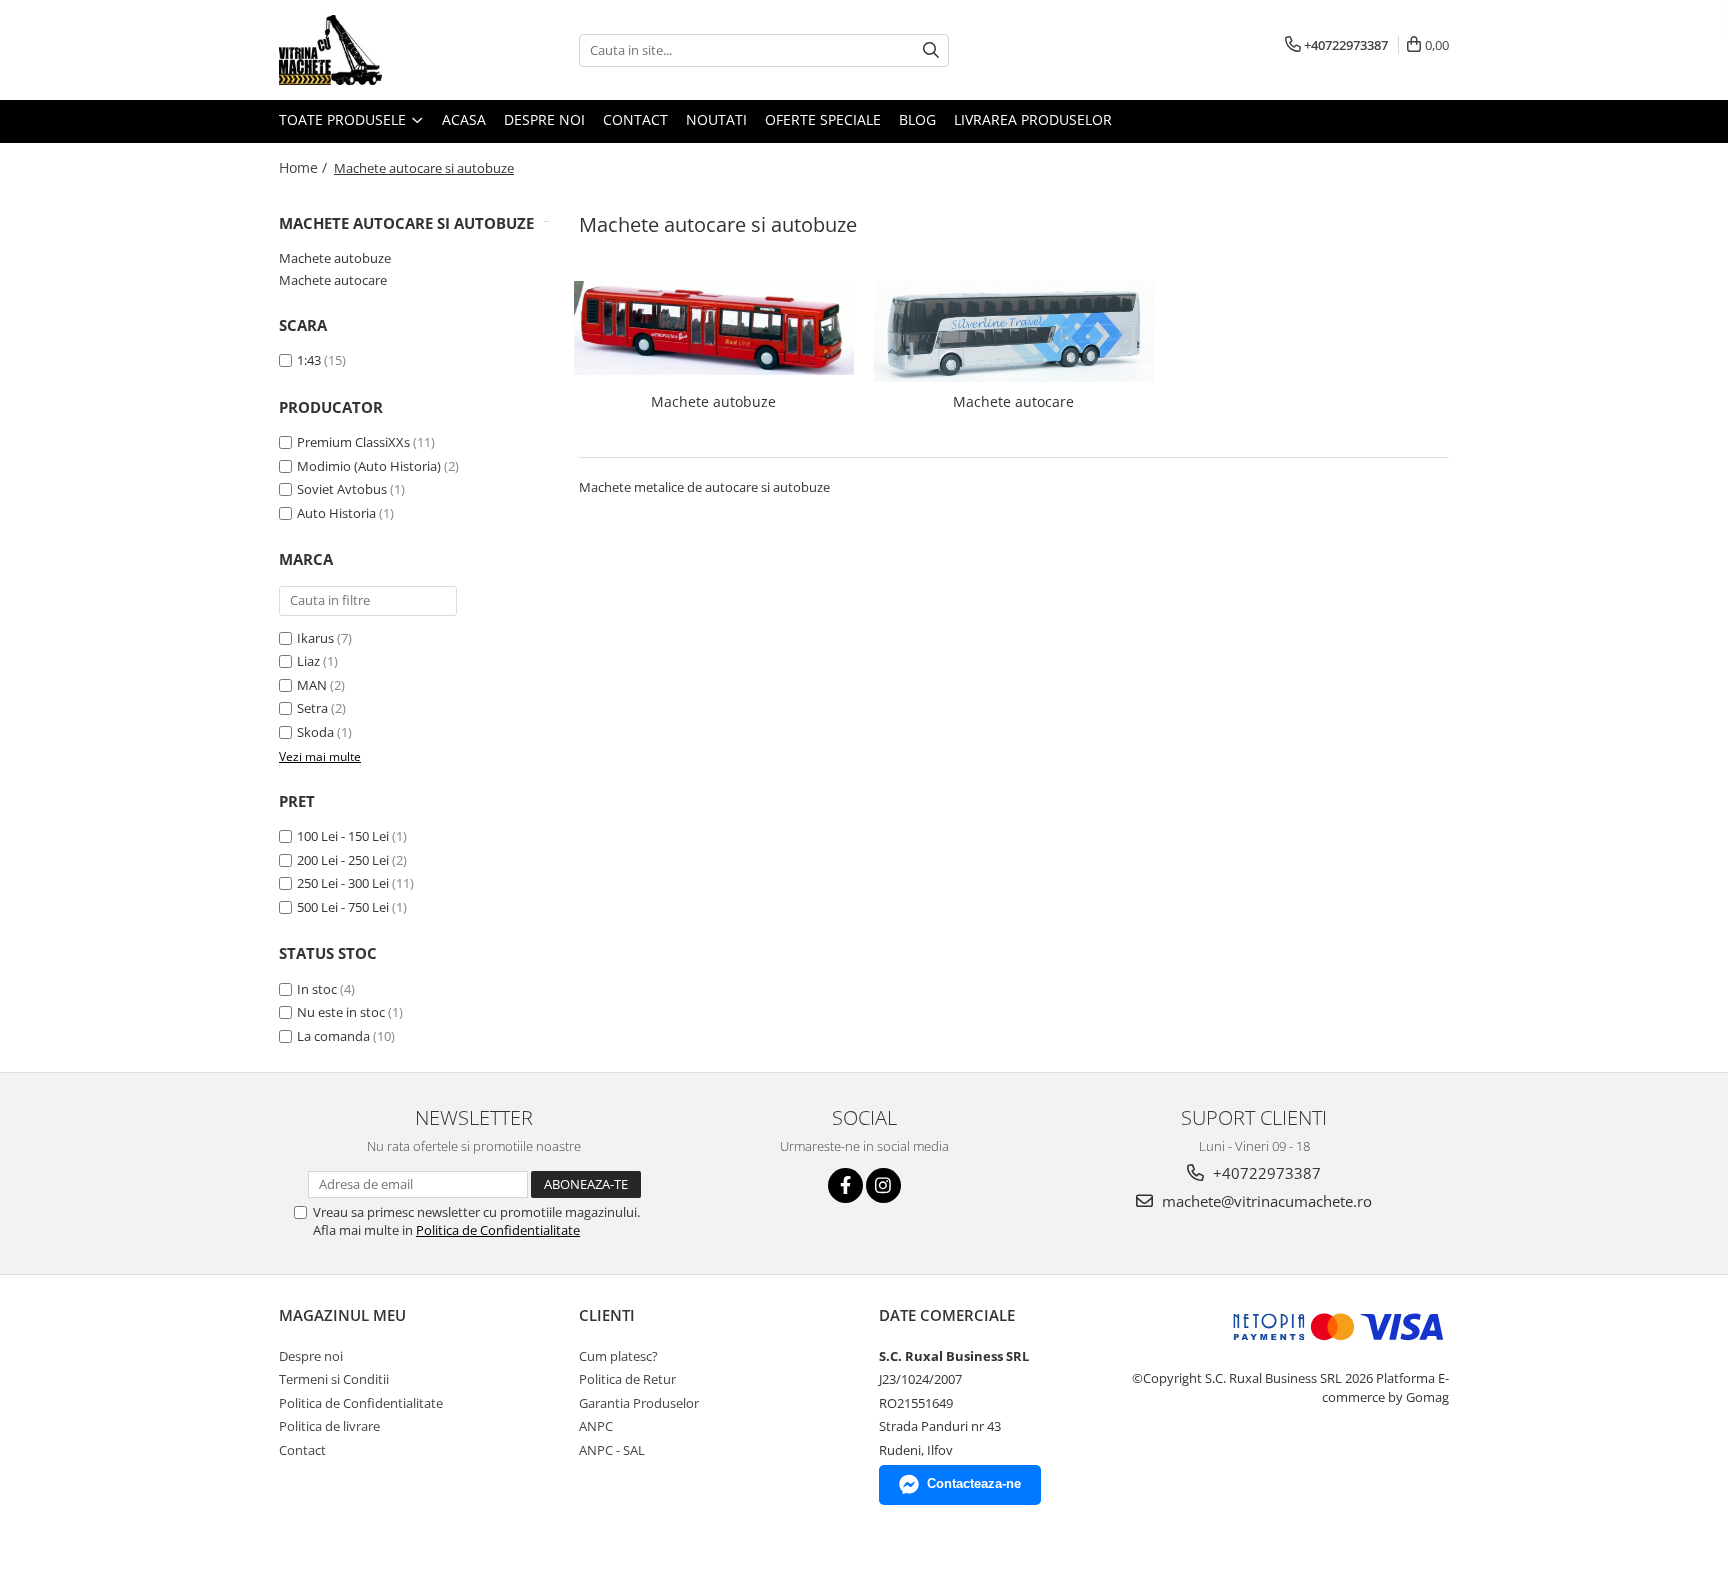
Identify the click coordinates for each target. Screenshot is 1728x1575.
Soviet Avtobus (342, 489)
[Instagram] (883, 1185)
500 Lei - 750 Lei (343, 907)
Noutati (716, 119)
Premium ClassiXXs (353, 442)
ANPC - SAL (612, 1450)
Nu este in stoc (341, 1012)
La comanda (333, 1036)
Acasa (464, 119)
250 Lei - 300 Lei (343, 883)
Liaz (308, 661)
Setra (312, 708)
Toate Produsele (344, 119)
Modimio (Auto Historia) (369, 466)
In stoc (317, 989)
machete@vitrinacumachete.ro (1265, 1201)
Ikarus (315, 638)
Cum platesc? (618, 1356)
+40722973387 (1265, 1173)
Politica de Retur (627, 1379)
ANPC (596, 1426)
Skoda (315, 732)
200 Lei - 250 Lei (343, 860)
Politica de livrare (329, 1426)
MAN (312, 685)
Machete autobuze (335, 258)
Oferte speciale (823, 119)
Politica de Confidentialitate (498, 1230)
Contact (635, 119)
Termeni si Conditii (334, 1379)
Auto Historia (336, 513)
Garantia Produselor (639, 1403)
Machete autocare (333, 280)
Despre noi (544, 119)
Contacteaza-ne (974, 1483)
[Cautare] (931, 50)
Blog (917, 119)
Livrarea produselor (1033, 119)
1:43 (309, 360)
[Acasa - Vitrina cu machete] (379, 50)
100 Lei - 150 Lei (343, 836)
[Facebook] (845, 1185)
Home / (305, 167)
